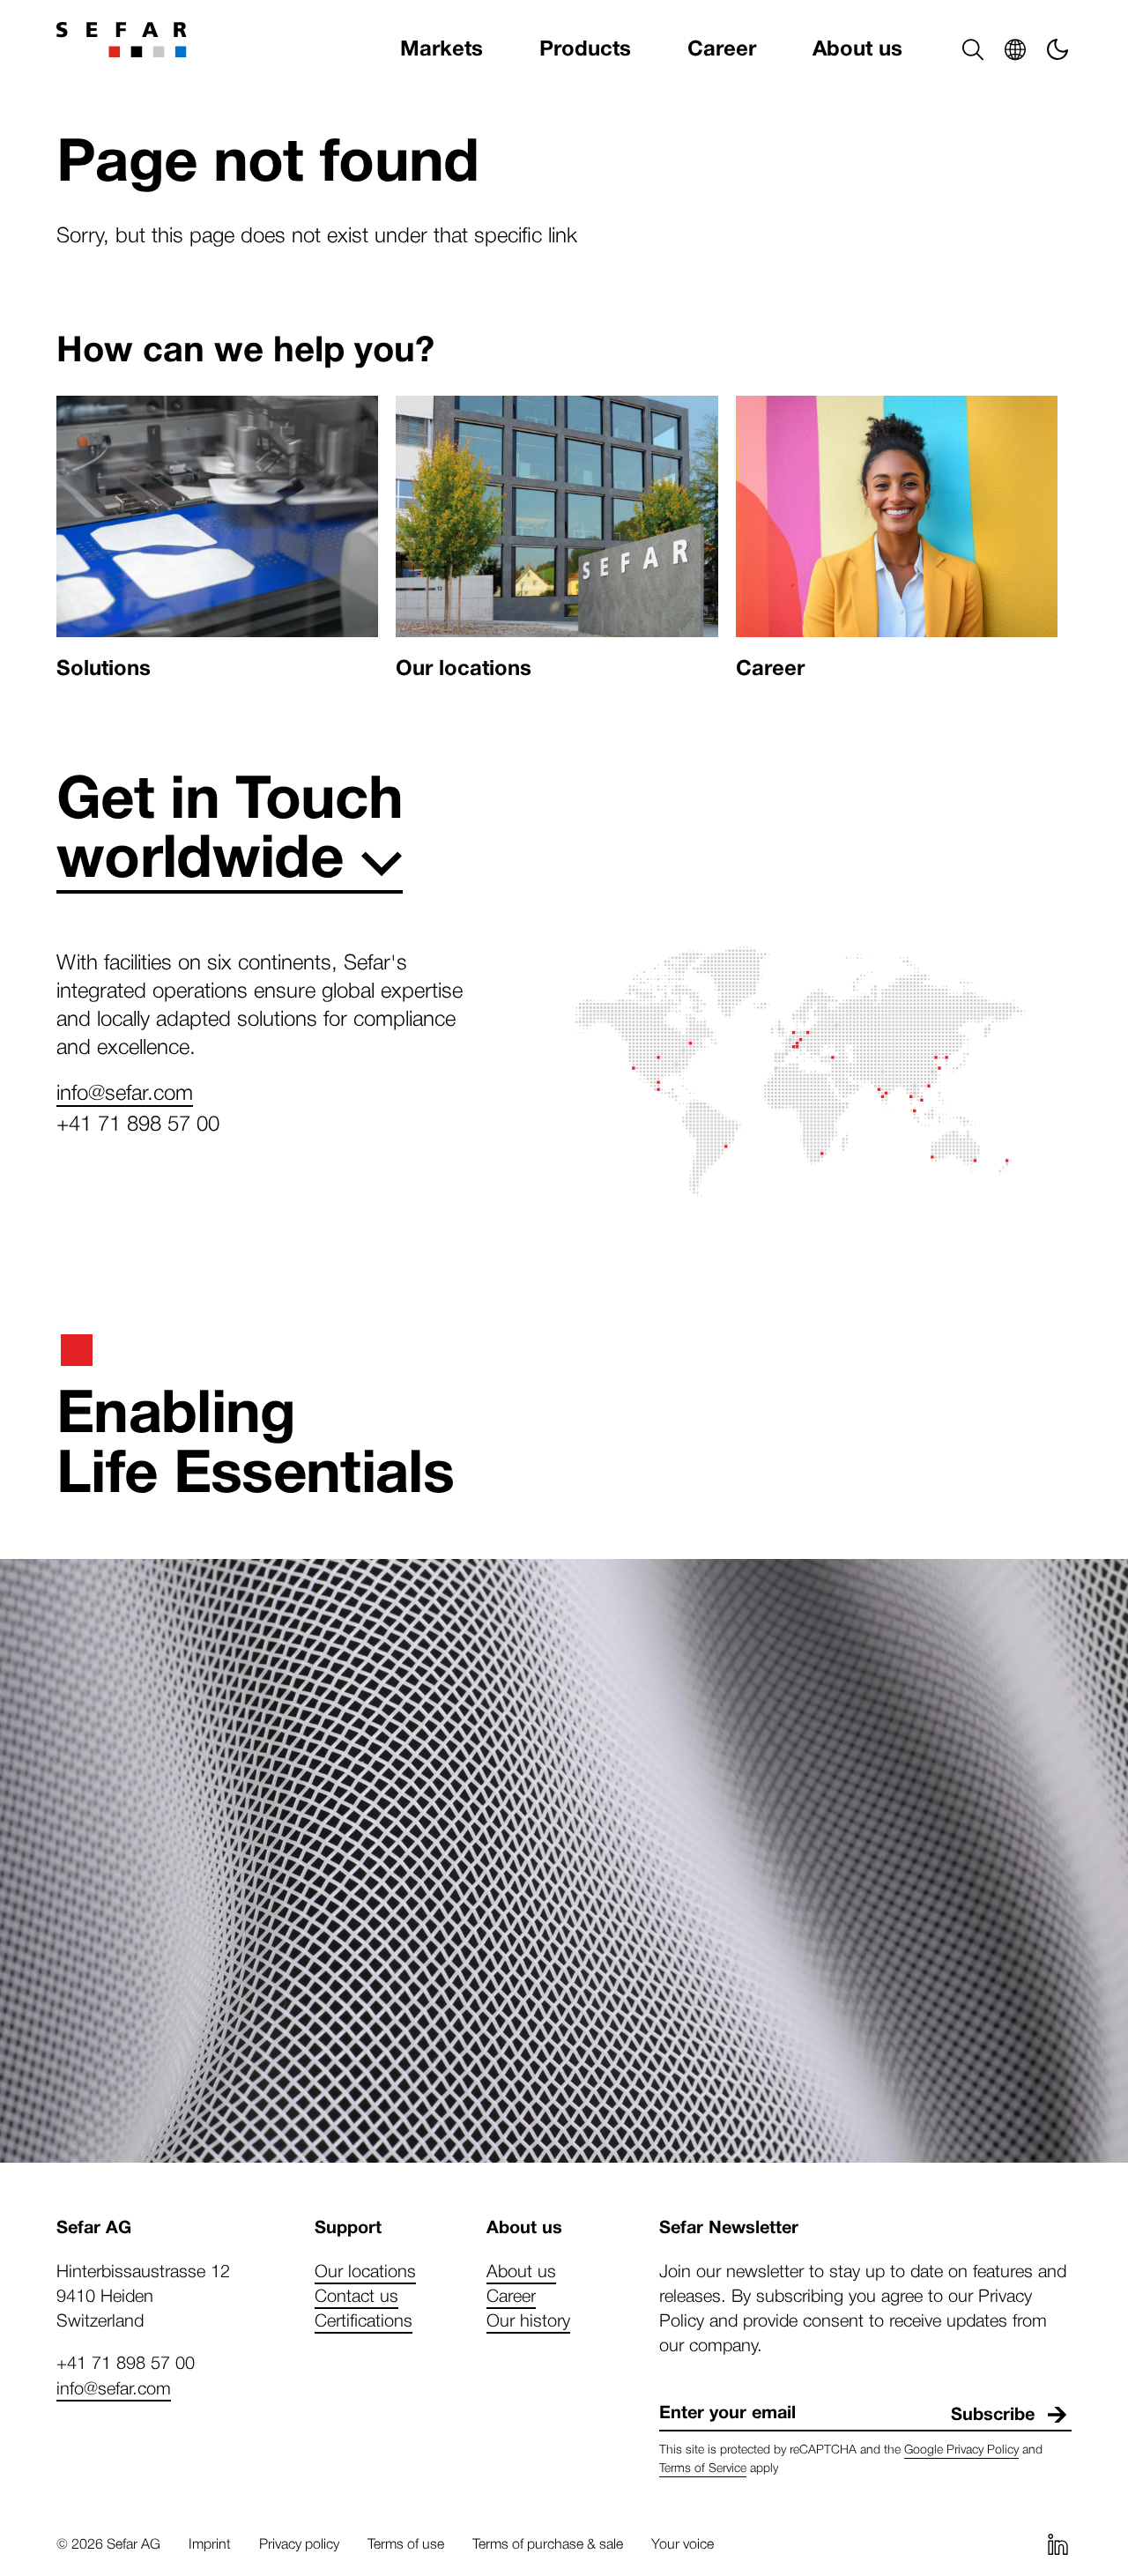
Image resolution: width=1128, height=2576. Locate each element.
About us (857, 49)
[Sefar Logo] (122, 40)
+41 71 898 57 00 (138, 1122)
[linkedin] (1057, 2544)
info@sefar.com (125, 1091)
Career (722, 49)
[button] (973, 49)
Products (585, 49)
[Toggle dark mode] (1057, 49)
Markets (442, 49)
